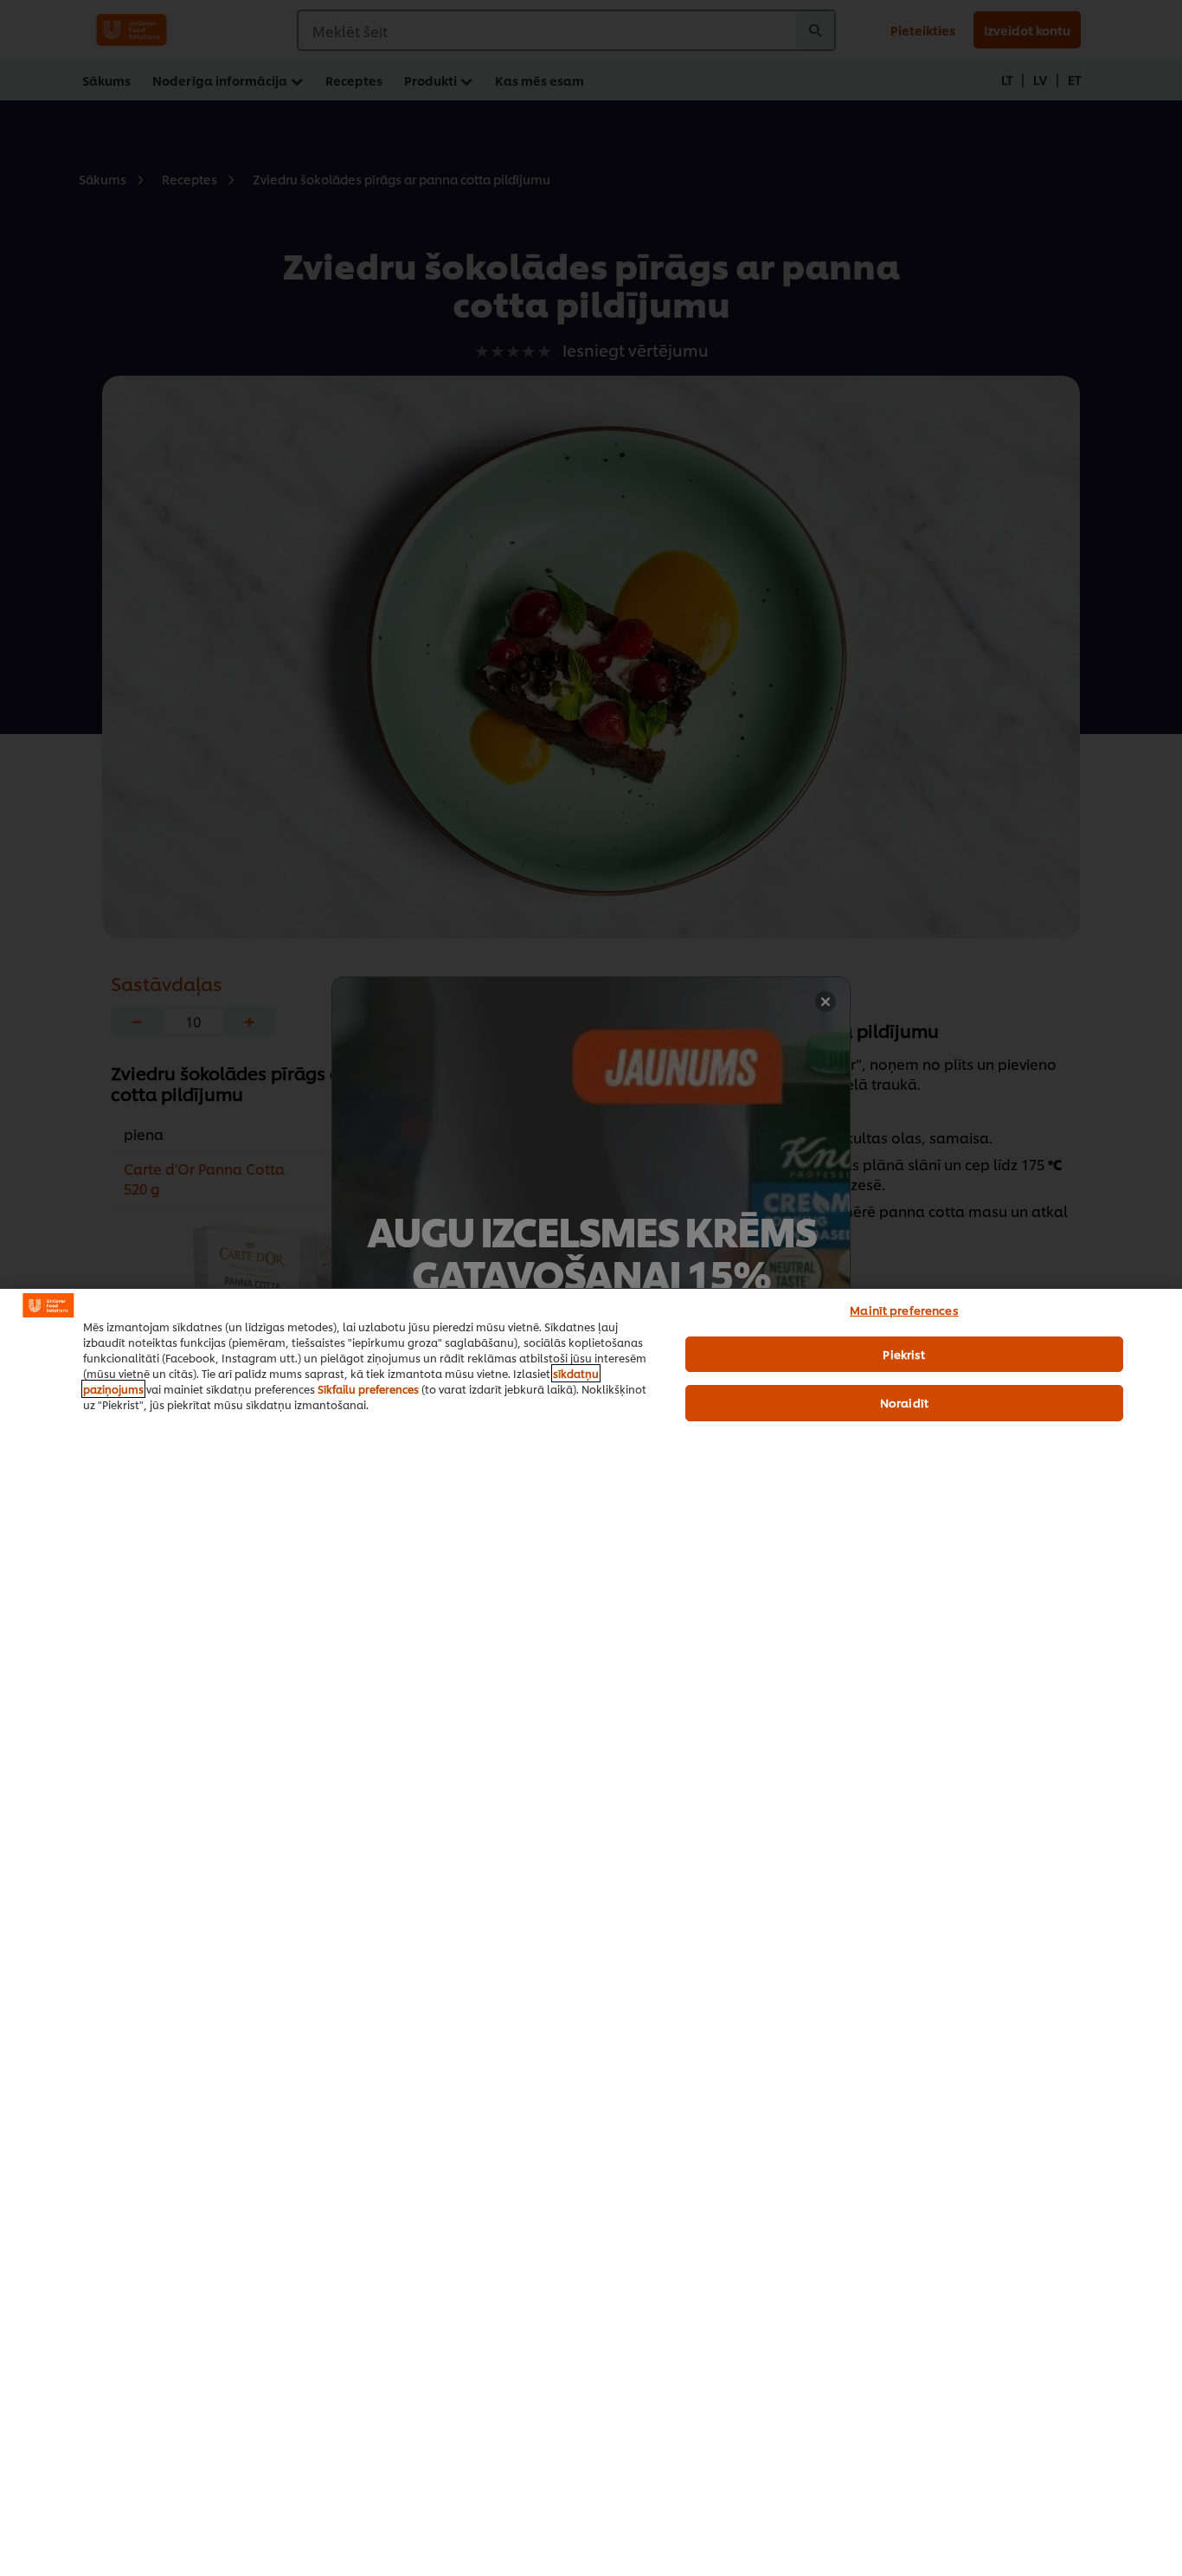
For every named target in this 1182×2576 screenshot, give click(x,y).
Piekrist (904, 1354)
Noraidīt (904, 1402)
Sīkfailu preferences (368, 1389)
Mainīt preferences (904, 1310)
